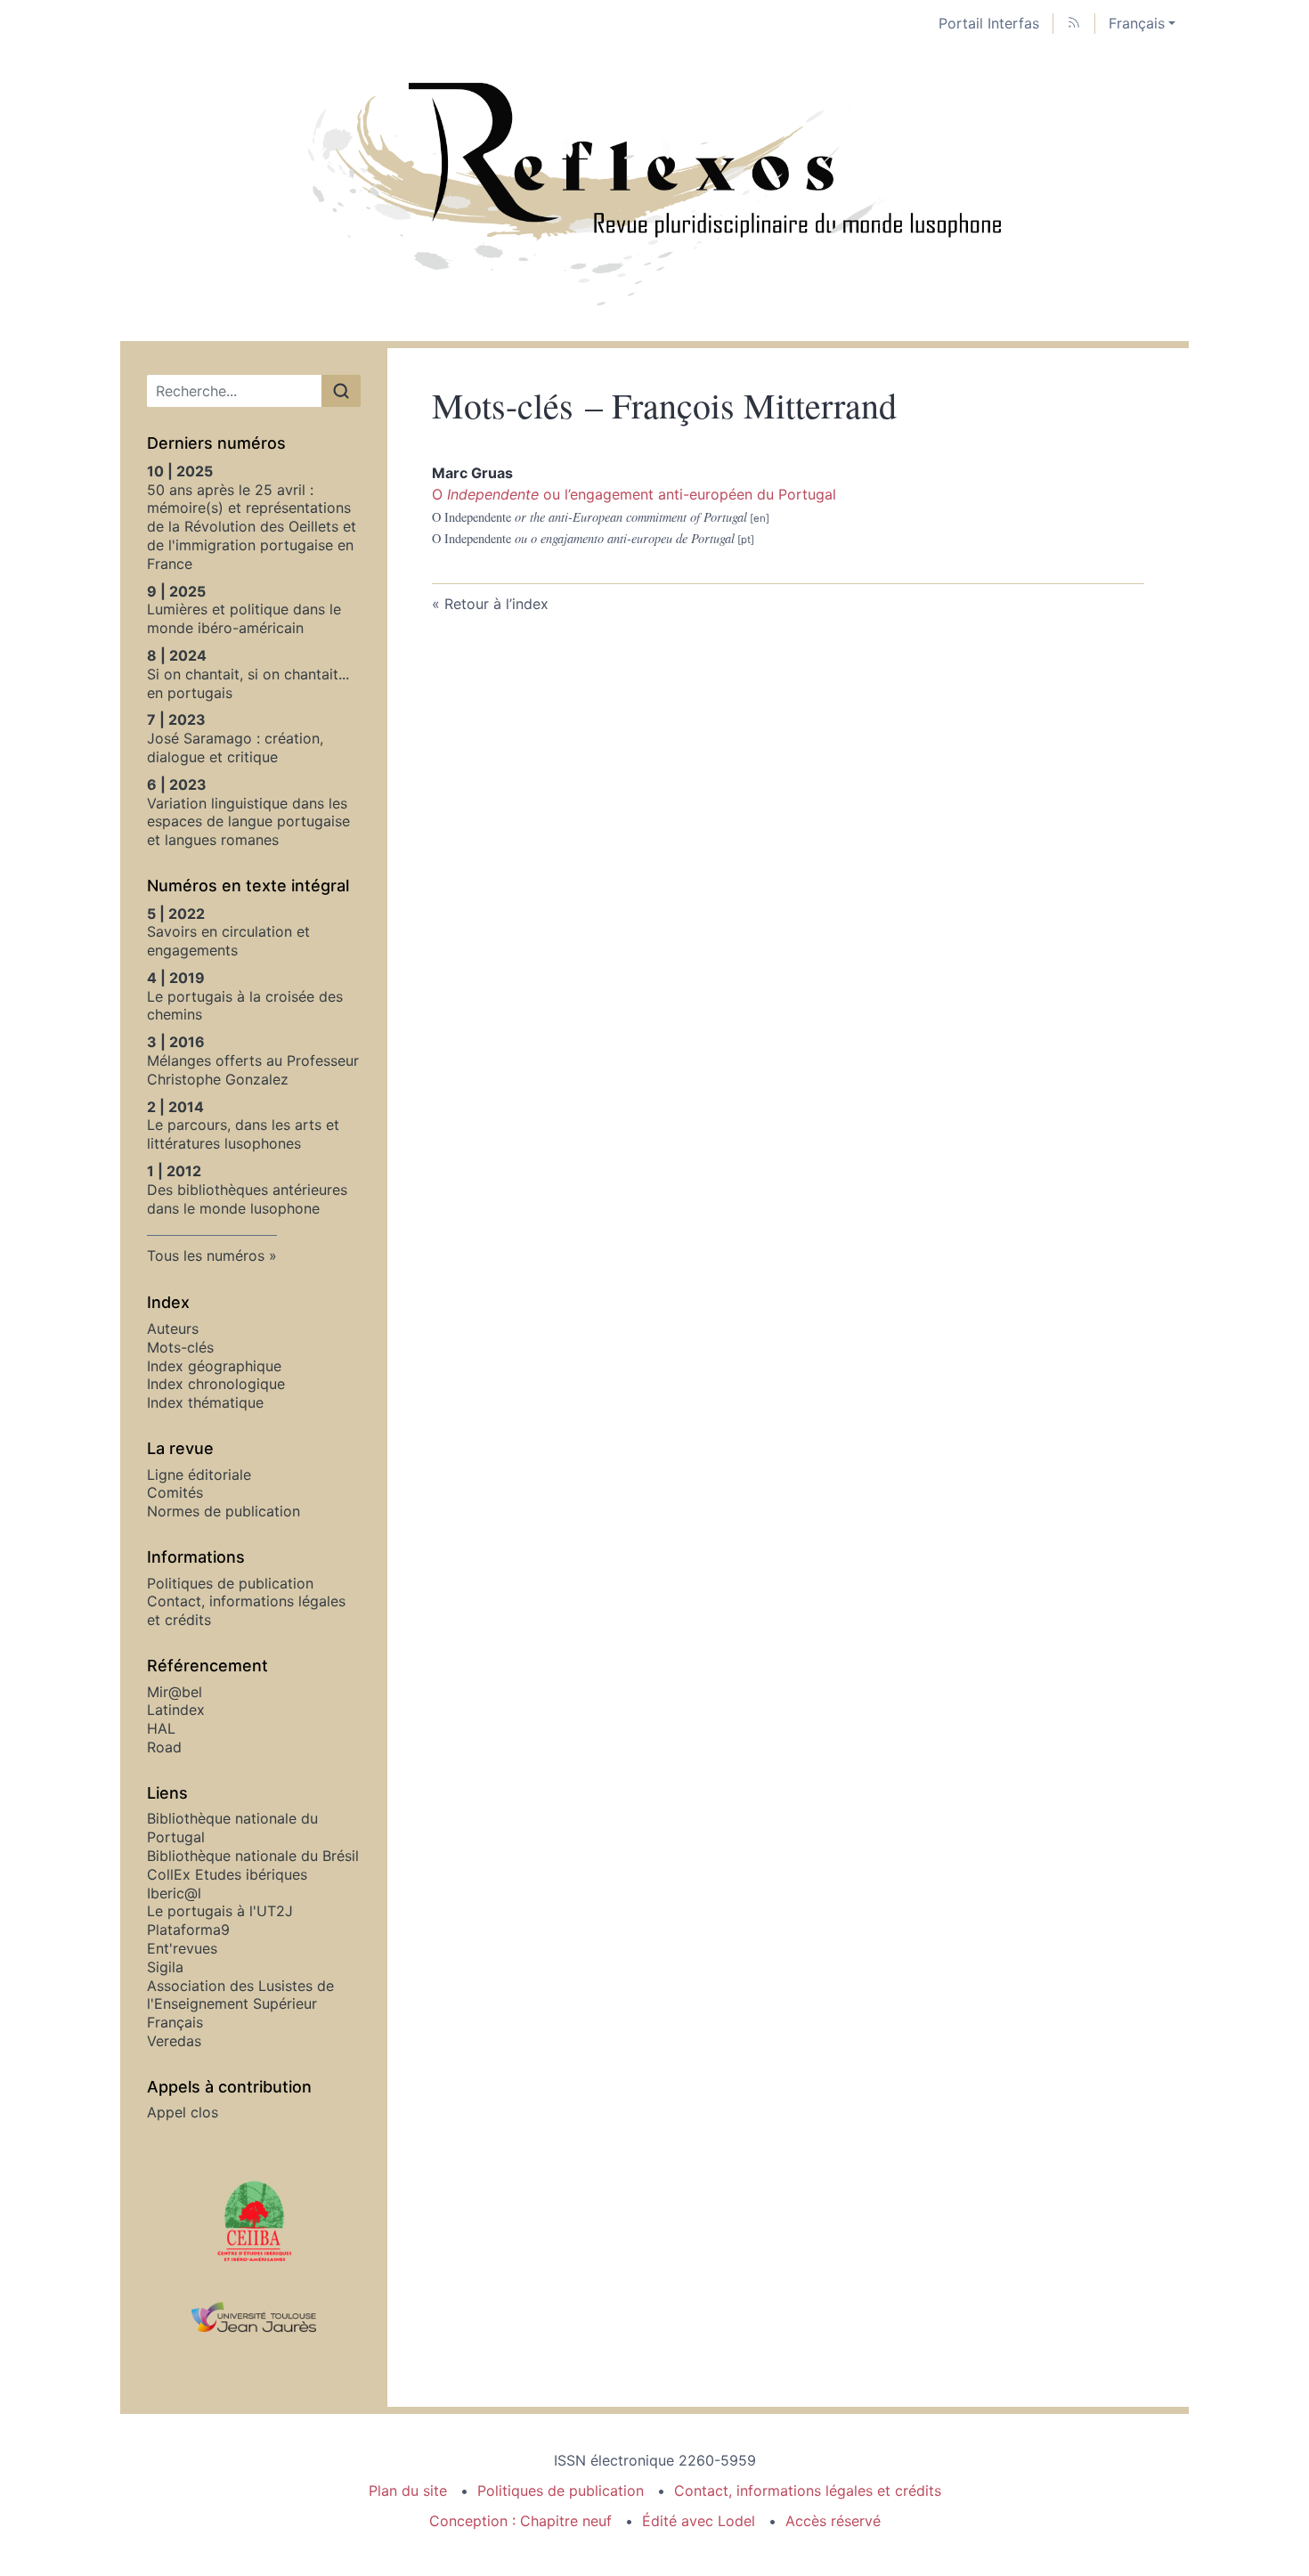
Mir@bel (175, 1692)
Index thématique (205, 1402)
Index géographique (214, 1366)
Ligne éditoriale (199, 1475)
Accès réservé (833, 2521)
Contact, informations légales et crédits (808, 2491)
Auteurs (173, 1329)
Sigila (165, 1967)
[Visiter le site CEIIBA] (254, 2220)
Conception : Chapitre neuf (520, 2521)
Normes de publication (224, 1511)
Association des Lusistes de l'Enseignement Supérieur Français (240, 2004)
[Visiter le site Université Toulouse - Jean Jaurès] (254, 2318)
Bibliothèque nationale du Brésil (253, 1856)
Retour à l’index (496, 604)
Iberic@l (174, 1893)
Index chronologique (216, 1384)
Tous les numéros (206, 1255)
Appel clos (183, 2112)
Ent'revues (182, 1948)
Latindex (176, 1710)
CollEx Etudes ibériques (227, 1874)
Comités (175, 1492)
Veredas (174, 2041)
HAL (161, 1728)
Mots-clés (180, 1347)
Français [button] (1137, 23)
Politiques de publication (230, 1583)
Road (164, 1747)
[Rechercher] (341, 391)
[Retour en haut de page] (1296, 13)
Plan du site (408, 2491)
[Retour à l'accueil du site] (654, 194)
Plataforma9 (188, 1930)
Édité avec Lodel (699, 2521)
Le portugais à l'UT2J (220, 1911)
